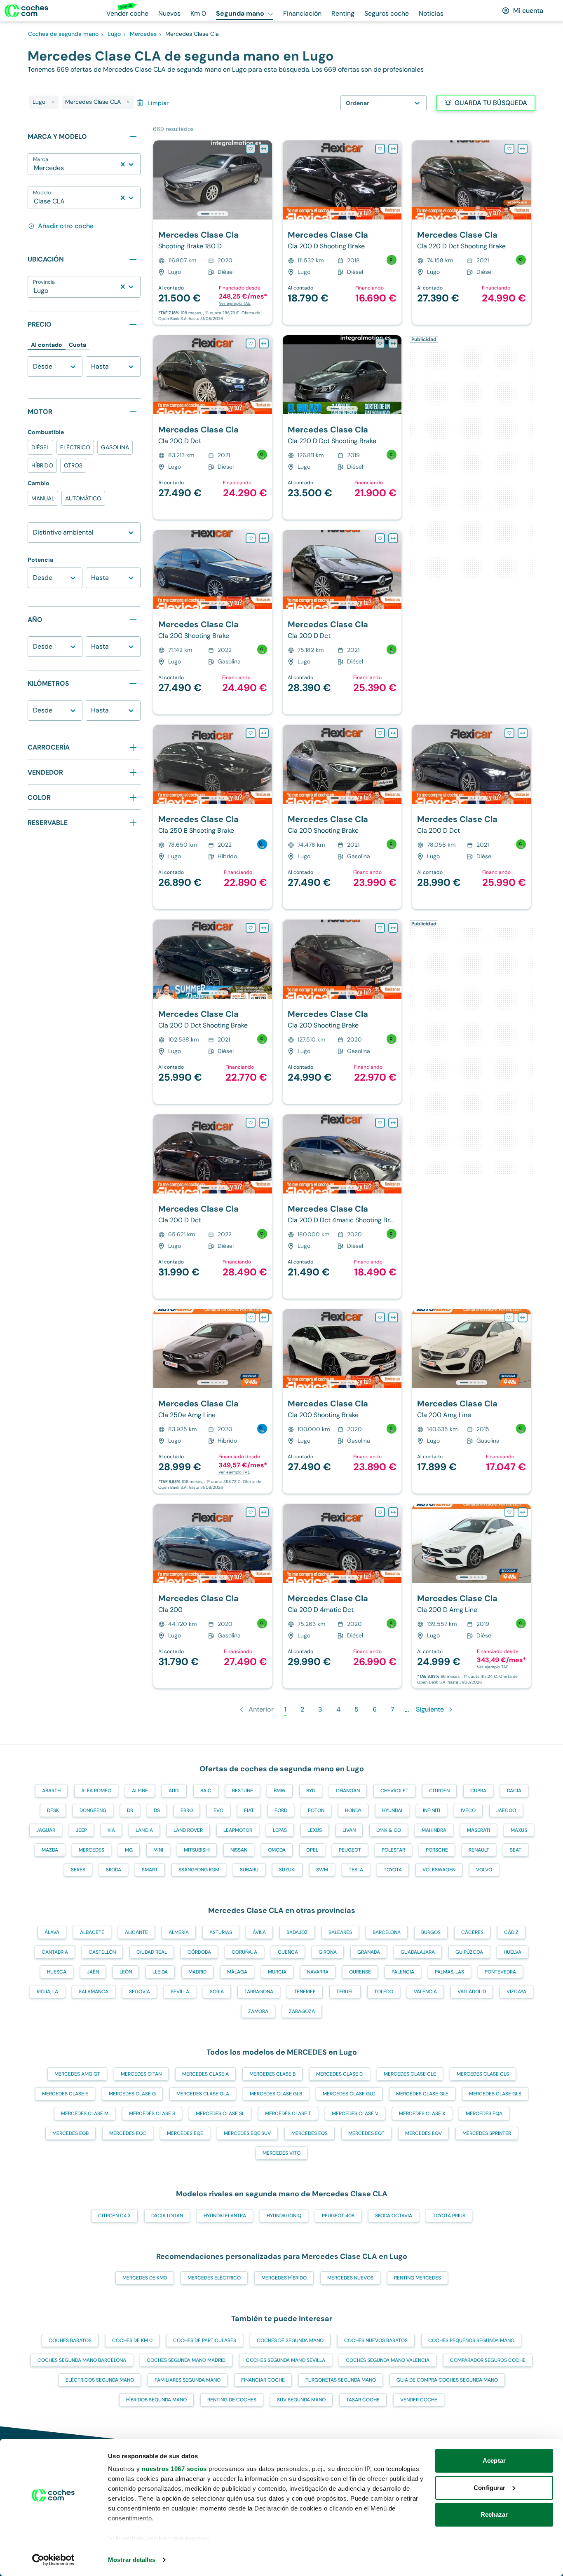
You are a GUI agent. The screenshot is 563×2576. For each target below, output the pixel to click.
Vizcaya (516, 1992)
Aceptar (494, 2460)
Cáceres (472, 1932)
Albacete (92, 1932)
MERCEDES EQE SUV (247, 2133)
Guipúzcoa (469, 1952)
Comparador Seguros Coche (488, 2360)
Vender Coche (419, 2400)
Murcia (277, 1972)
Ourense (360, 1972)
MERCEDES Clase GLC (349, 2094)
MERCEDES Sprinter (487, 2133)
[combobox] (35, 168)
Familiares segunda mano (188, 2380)
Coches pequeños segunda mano (471, 2340)
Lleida (160, 1972)
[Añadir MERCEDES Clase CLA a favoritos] (251, 149)
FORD (281, 1810)
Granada (369, 1952)
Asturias (221, 1932)
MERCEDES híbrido (284, 2278)
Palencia (403, 1972)
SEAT (516, 1850)
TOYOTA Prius (449, 2216)
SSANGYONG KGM (199, 1870)
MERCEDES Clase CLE (410, 2074)
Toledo (384, 1992)
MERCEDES (91, 1850)
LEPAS (280, 1830)
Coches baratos (70, 2340)
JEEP (81, 1830)
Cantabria (55, 1952)
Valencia (425, 1992)
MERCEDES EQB (70, 2133)
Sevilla (180, 1992)
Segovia (140, 1992)
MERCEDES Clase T (288, 2114)
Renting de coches (232, 2400)
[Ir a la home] (26, 11)
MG (129, 1850)
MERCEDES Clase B (272, 2074)
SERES (78, 1870)
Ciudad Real (152, 1952)
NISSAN (239, 1850)
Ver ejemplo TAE (235, 303)
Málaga (237, 1972)
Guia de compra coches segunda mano (447, 2380)
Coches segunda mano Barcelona (82, 2360)
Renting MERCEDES (418, 2278)
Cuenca (288, 1952)
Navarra (318, 1972)
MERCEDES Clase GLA (203, 2094)
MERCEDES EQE (185, 2133)
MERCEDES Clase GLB (276, 2094)
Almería (179, 1932)
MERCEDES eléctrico (214, 2278)
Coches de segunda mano (290, 2340)
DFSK (53, 1810)
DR (130, 1810)
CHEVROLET (394, 1791)
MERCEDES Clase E (65, 2094)
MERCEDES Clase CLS (483, 2074)
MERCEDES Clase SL (220, 2114)
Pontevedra (500, 1972)
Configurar (489, 2488)
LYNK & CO (389, 1830)
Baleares (340, 1932)
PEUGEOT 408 (338, 2216)
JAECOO (506, 1810)
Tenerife (305, 1992)
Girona (328, 1952)
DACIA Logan (167, 2216)
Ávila (259, 1932)
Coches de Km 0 (132, 2340)
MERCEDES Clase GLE (422, 2094)
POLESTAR (393, 1850)
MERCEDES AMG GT (77, 2074)
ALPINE (140, 1791)
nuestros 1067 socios (174, 2469)
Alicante (136, 1932)
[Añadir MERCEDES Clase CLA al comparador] (264, 149)
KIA (111, 1830)
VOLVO (484, 1870)
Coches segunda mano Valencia (388, 2360)
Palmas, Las (449, 1972)
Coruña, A (244, 1952)
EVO (218, 1810)
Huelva (513, 1952)
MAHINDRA (434, 1830)
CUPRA (478, 1791)
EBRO (187, 1810)
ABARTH (51, 1791)
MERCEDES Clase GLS (495, 2094)
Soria (217, 1992)
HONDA (353, 1810)
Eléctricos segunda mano (100, 2380)
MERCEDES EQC (128, 2133)
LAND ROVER (188, 1830)
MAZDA (50, 1850)
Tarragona (259, 1992)
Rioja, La (47, 1992)
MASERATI (479, 1830)
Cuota (77, 345)
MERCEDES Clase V (355, 2114)
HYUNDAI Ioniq (284, 2216)
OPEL (312, 1850)
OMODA (277, 1850)
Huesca (57, 1972)
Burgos (431, 1932)
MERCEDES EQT (366, 2133)
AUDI (174, 1791)
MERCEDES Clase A (205, 2074)
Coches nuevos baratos (376, 2340)
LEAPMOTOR (238, 1830)
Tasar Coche (363, 2400)
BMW (280, 1791)
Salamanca (94, 1992)
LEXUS (315, 1830)
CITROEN (439, 1791)
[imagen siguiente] (265, 180)
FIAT (249, 1810)
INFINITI (432, 1810)
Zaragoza (302, 2011)
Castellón (102, 1952)
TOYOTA (393, 1870)
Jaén (93, 1972)
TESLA (356, 1870)
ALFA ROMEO (96, 1791)
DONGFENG (93, 1810)
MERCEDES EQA (484, 2114)
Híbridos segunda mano (156, 2400)
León (126, 1972)
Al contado (47, 345)
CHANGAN (348, 1791)
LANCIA (144, 1830)
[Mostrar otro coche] (212, 214)
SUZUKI (287, 1870)
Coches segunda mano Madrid (186, 2360)
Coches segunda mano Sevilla (286, 2360)
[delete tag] (53, 102)
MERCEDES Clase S (152, 2114)
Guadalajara (418, 1952)
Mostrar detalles (132, 2560)
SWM (322, 1870)
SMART (150, 1870)
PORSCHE (437, 1850)
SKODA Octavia (394, 2216)
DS (157, 1810)
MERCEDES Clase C (340, 2074)
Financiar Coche (263, 2380)
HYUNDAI (392, 1810)
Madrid (197, 1972)
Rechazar (494, 2514)
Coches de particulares (205, 2340)
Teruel (345, 1992)
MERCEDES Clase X (422, 2114)
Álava (52, 1932)
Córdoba (199, 1952)
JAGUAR (46, 1830)
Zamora (258, 2011)
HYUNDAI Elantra (225, 2216)
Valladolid (472, 1992)
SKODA (114, 1870)
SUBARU (249, 1870)
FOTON (316, 1810)
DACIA (514, 1791)
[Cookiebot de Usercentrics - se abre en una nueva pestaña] (53, 2560)
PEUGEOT (350, 1850)
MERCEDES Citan (141, 2074)
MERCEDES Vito (281, 2153)
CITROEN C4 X (114, 2216)
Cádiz (511, 1932)
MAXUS (519, 1830)
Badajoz (297, 1932)
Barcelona (387, 1932)
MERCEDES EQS (310, 2133)
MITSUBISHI (197, 1850)
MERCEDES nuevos (350, 2278)
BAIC (206, 1791)
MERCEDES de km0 (145, 2278)
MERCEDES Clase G (132, 2094)
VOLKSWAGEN (439, 1870)
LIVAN (349, 1830)
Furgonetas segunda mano (341, 2380)
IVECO (468, 1810)
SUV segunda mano (301, 2400)
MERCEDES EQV (423, 2133)
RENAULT (479, 1850)
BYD (311, 1791)
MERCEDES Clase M (85, 2114)
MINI (158, 1850)
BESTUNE (243, 1791)
